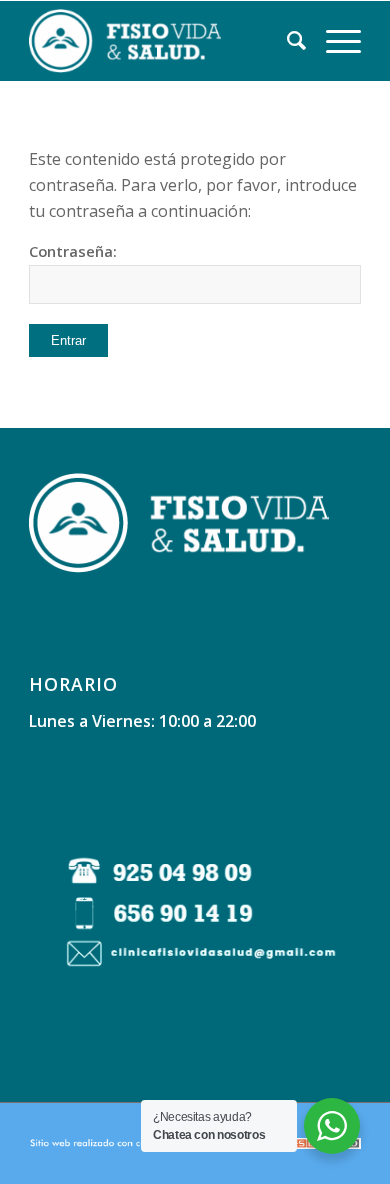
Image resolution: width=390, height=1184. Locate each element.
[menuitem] (286, 41)
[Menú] (333, 41)
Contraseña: (73, 251)
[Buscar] (286, 41)
